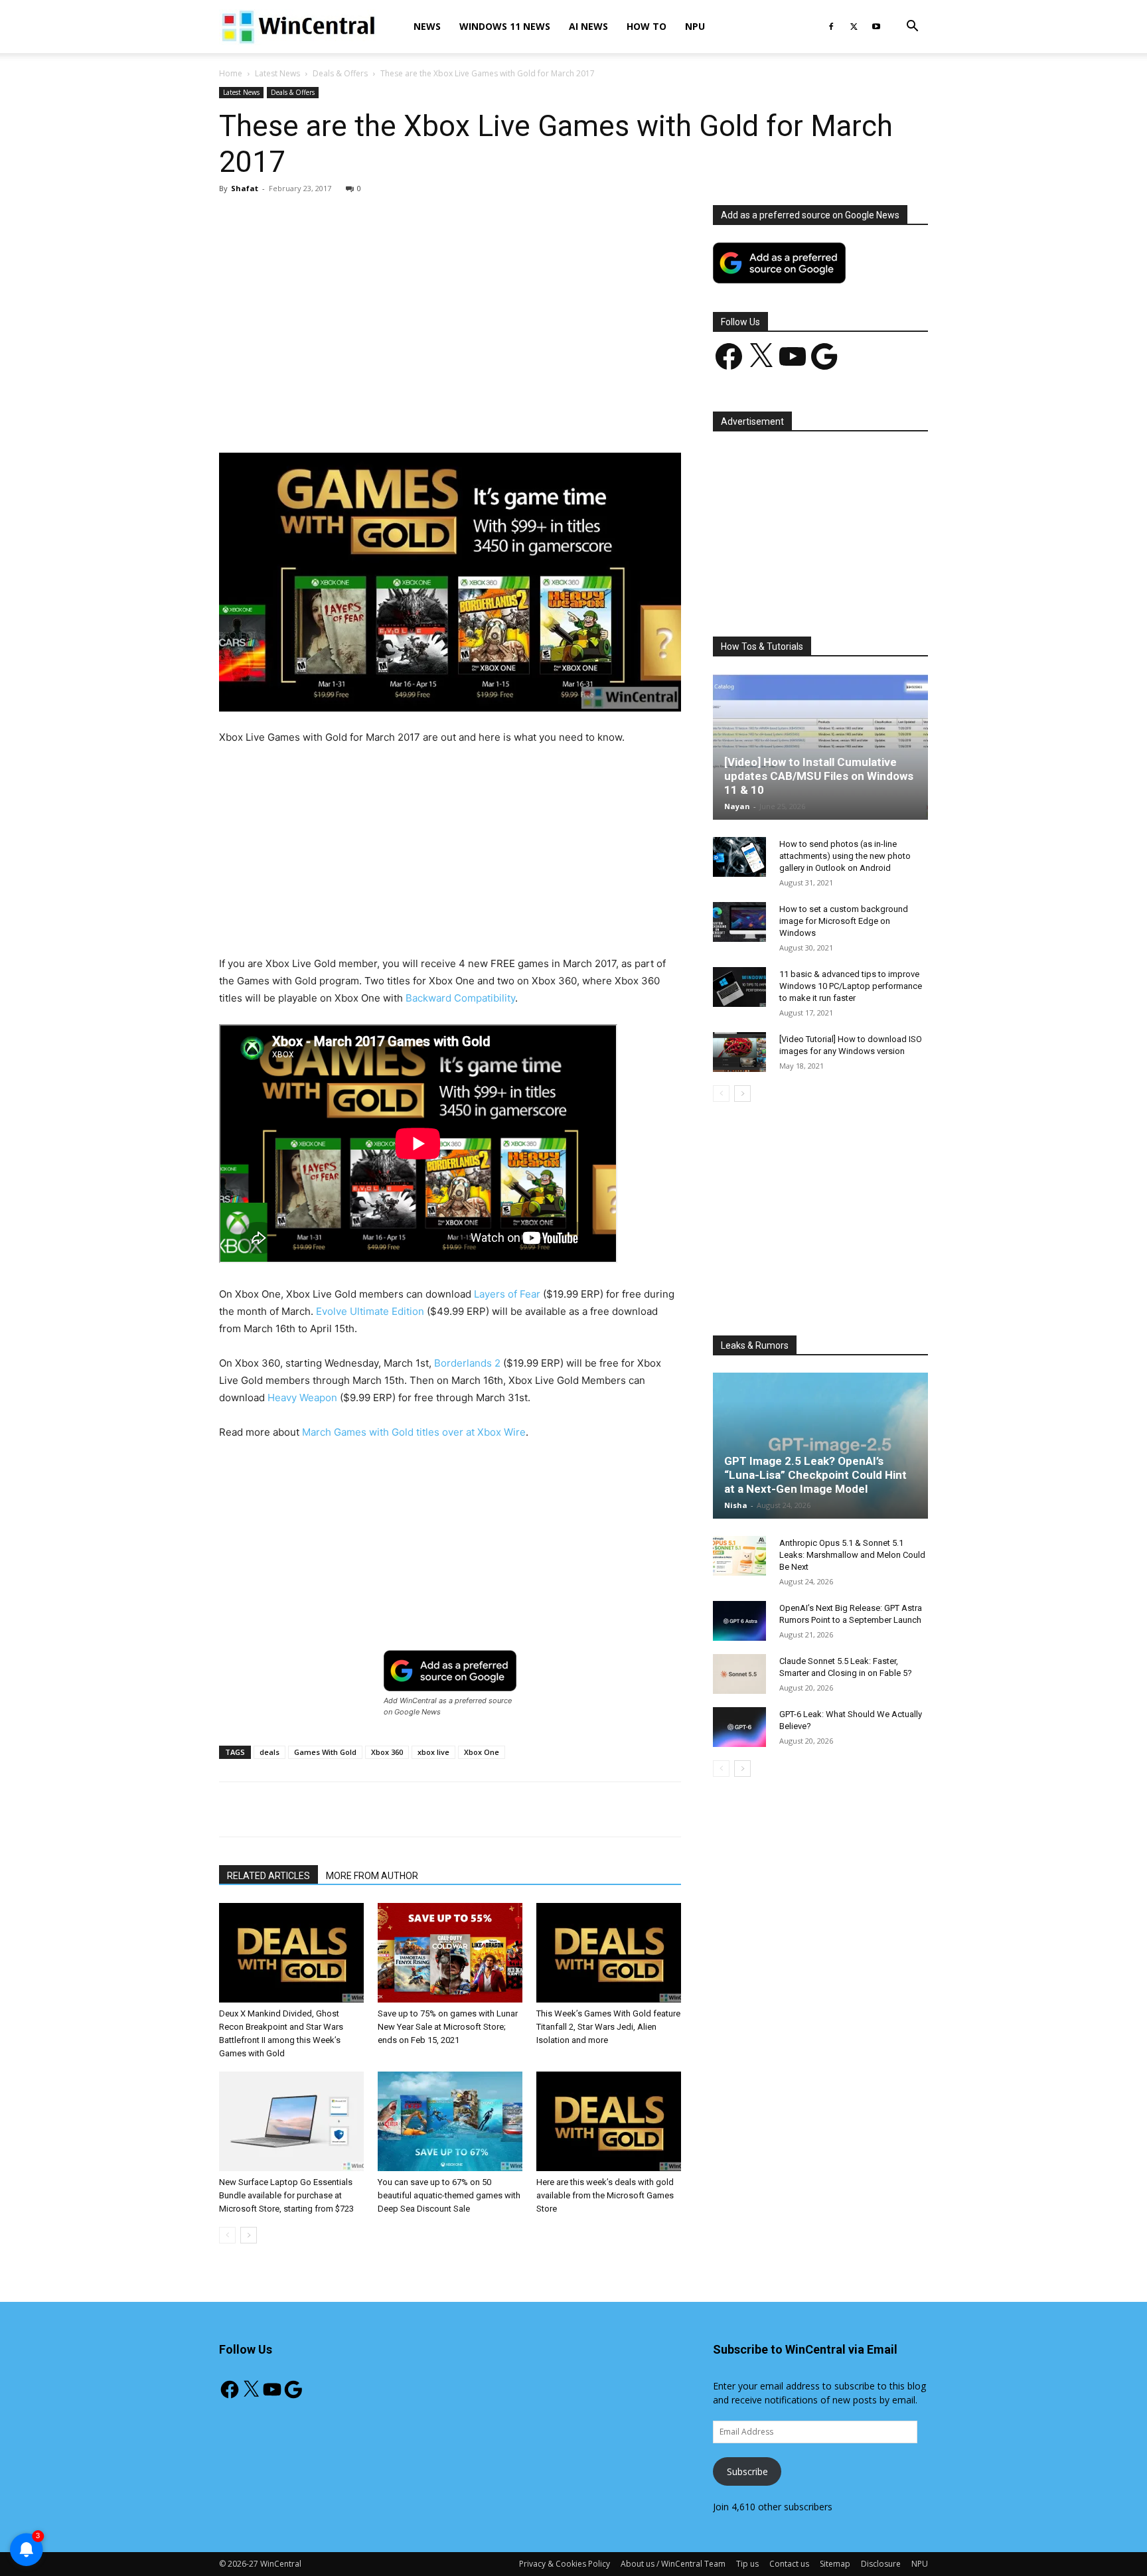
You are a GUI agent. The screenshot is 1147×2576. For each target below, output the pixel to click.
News (427, 26)
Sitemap (835, 2564)
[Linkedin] (435, 415)
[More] (527, 415)
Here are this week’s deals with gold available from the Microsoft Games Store (605, 2195)
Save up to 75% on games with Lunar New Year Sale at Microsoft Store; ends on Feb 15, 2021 (448, 2027)
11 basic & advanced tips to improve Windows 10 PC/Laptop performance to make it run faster (851, 986)
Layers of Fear (507, 1294)
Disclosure (881, 2564)
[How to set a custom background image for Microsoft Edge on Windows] (739, 922)
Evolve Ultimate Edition (370, 1311)
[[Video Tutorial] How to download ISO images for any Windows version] (739, 1052)
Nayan (737, 806)
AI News (588, 26)
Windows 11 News (505, 26)
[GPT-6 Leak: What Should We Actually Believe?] (739, 1727)
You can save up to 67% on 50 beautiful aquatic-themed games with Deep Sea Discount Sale (449, 2195)
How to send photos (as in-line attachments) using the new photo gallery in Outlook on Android (845, 856)
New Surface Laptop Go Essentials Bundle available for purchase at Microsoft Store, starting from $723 (286, 2195)
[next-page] (249, 2235)
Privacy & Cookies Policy (565, 2564)
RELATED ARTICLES (268, 1876)
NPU (695, 26)
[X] (854, 27)
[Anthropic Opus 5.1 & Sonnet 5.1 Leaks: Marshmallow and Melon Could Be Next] (739, 1556)
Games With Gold (325, 1752)
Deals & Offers (340, 73)
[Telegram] (496, 415)
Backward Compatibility (460, 998)
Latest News (277, 73)
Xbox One (482, 1752)
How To (647, 26)
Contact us (789, 2564)
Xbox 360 (387, 1752)
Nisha (736, 1505)
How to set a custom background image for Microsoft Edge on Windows (844, 921)
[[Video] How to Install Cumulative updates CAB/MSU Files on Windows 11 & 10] (820, 747)
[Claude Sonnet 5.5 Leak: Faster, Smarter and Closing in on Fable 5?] (739, 1674)
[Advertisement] (450, 303)
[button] (912, 28)
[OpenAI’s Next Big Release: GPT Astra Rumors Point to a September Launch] (739, 1621)
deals (269, 1752)
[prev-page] (227, 2235)
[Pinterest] (374, 415)
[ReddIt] (465, 415)
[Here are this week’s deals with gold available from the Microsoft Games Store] (609, 2121)
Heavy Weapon (302, 1398)
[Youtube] (876, 27)
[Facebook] (831, 27)
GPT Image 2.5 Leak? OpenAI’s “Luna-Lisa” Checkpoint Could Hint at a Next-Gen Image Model (815, 1475)
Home (231, 73)
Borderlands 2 (467, 1363)
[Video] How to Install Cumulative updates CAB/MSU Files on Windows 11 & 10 (819, 776)
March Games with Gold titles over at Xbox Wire (414, 1432)
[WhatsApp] (404, 415)
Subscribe (747, 2471)
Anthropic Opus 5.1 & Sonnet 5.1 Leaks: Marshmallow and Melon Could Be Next (852, 1555)
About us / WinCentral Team (673, 2564)
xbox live (433, 1752)
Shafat (245, 188)
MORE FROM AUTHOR (372, 1876)
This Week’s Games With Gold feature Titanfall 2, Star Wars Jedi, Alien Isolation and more (608, 2027)
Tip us (747, 2564)
